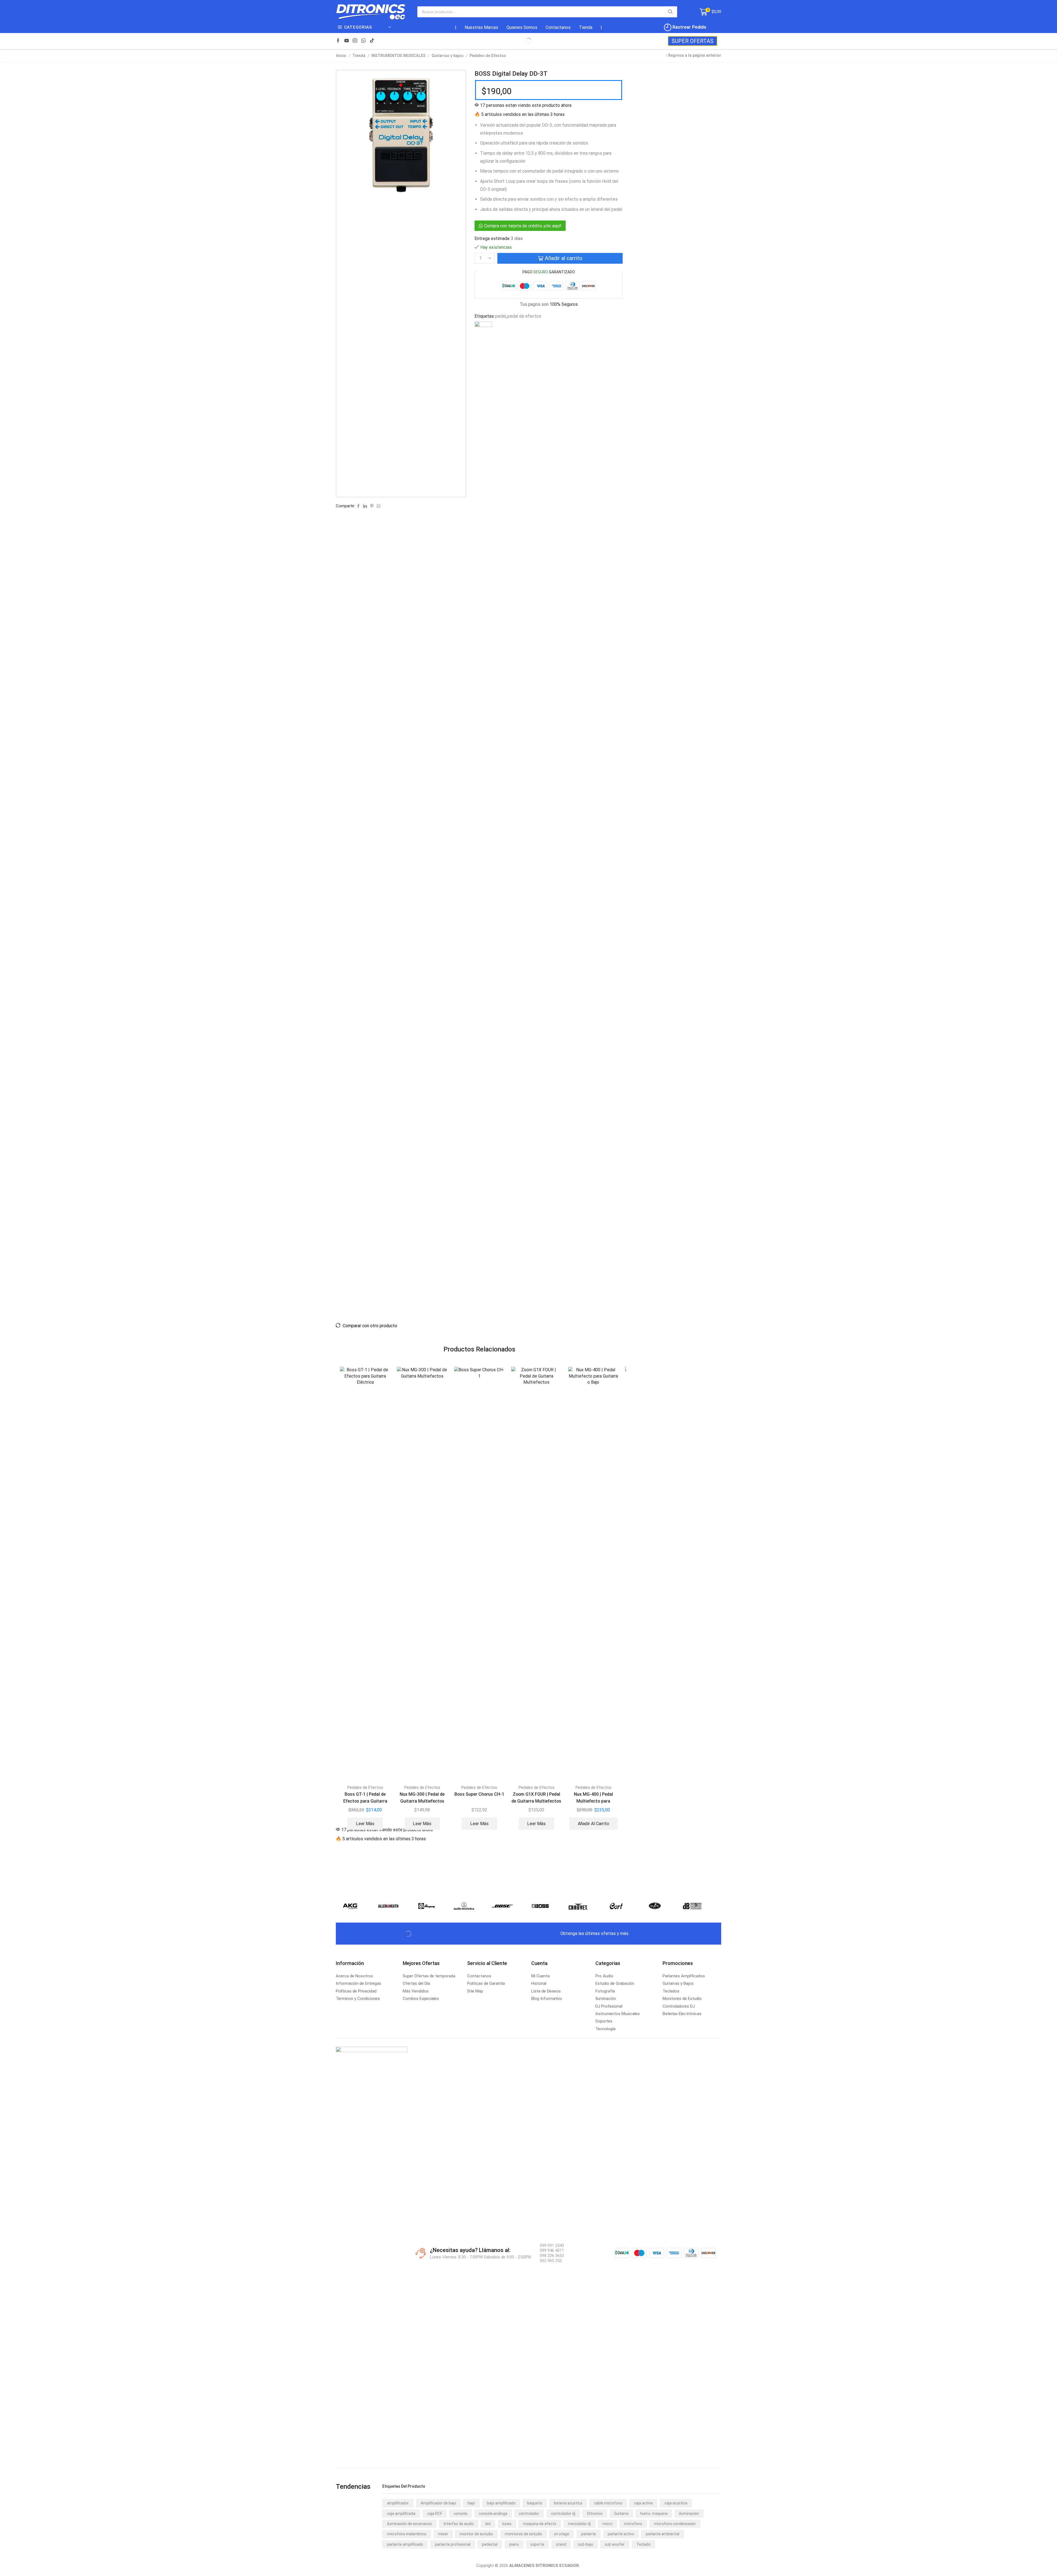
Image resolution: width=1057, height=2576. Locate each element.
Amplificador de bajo (438, 2503)
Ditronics (595, 2514)
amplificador (398, 2503)
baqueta (535, 2503)
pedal (501, 316)
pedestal (490, 2544)
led (488, 2524)
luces (507, 2524)
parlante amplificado (405, 2544)
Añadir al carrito (564, 258)
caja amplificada (401, 2514)
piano (514, 2544)
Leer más (365, 1824)
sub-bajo (586, 2544)
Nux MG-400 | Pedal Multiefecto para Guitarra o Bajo (593, 1801)
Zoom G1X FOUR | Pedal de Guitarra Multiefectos (536, 1798)
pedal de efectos (524, 316)
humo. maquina (654, 2514)
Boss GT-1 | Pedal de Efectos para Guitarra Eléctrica (365, 1801)
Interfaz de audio (459, 2524)
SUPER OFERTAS (693, 41)
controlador (529, 2514)
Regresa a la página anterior (695, 55)
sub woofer (615, 2544)
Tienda (586, 27)
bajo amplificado (501, 2503)
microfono (633, 2524)
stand (561, 2544)
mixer (443, 2534)
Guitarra (621, 2514)
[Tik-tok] (372, 41)
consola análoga (493, 2514)
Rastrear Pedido (689, 27)
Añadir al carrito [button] (593, 1824)
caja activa (643, 2503)
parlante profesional (453, 2544)
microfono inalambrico (407, 2534)
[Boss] (483, 528)
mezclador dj (579, 2524)
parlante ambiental (663, 2534)
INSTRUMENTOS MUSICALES (398, 56)
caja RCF (435, 2514)
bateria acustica (568, 2503)
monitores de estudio (524, 2534)
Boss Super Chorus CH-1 (479, 1794)
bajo (471, 2503)
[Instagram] (355, 41)
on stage (562, 2534)
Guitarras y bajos (448, 56)
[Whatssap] (363, 41)
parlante (589, 2534)
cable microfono (608, 2503)
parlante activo (621, 2534)
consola (460, 2514)
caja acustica (676, 2503)
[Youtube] (347, 41)
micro (607, 2524)
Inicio (341, 56)
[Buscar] (670, 12)
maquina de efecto (540, 2524)
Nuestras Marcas (481, 27)
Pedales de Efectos (488, 56)
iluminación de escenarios (409, 2524)
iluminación (689, 2514)
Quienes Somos (522, 27)
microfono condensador (675, 2524)
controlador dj (563, 2514)
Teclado (643, 2544)
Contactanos (558, 27)
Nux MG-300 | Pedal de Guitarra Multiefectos (422, 1798)
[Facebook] (338, 41)
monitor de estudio (476, 2534)
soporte (537, 2544)
